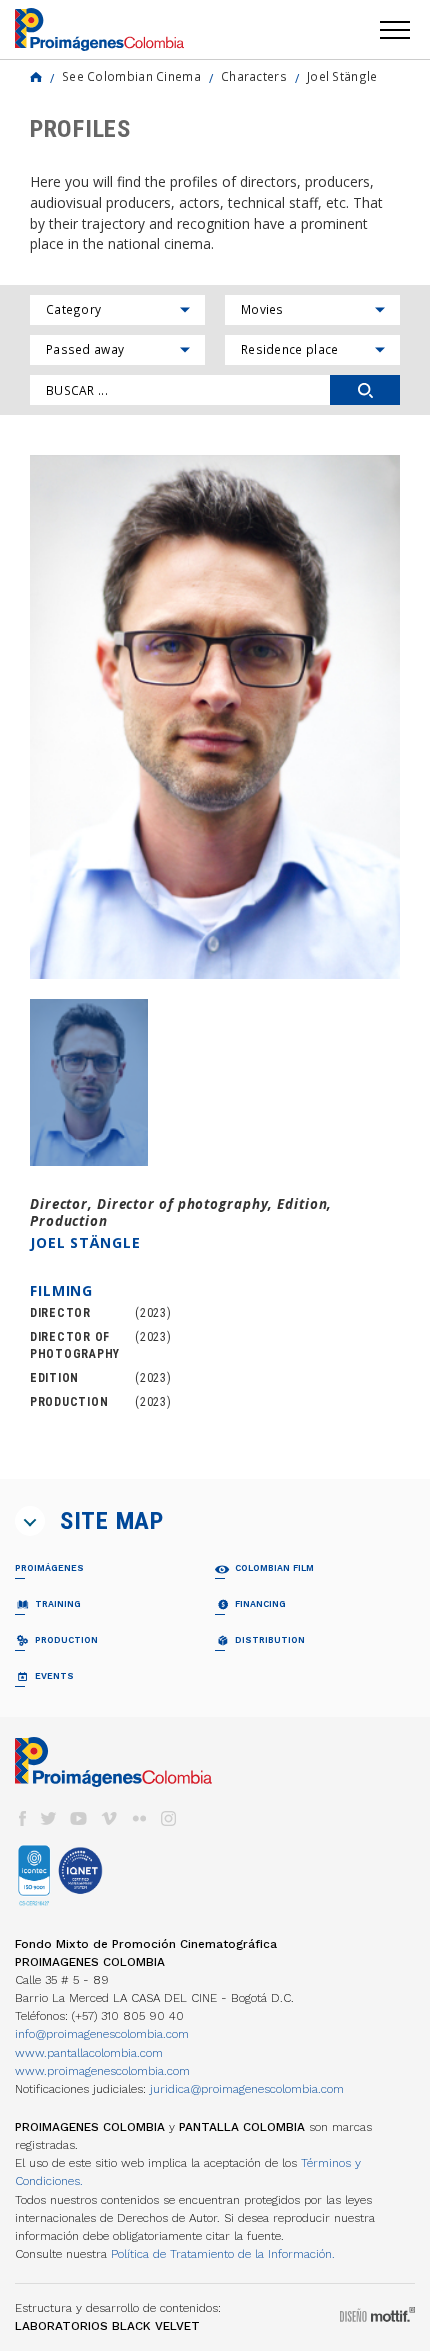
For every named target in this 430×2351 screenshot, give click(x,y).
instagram (169, 1818)
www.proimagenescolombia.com (102, 2071)
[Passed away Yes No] (117, 350)
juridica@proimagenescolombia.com (247, 2089)
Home (36, 77)
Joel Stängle (342, 76)
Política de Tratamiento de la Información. (223, 2254)
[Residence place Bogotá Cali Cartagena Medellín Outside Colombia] (312, 350)
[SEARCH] (365, 390)
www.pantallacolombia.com (89, 2053)
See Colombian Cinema (131, 76)
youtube (79, 1818)
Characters (254, 76)
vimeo (109, 1818)
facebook (22, 1818)
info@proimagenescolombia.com (102, 2034)
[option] (215, 717)
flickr (139, 1818)
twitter (49, 1818)
